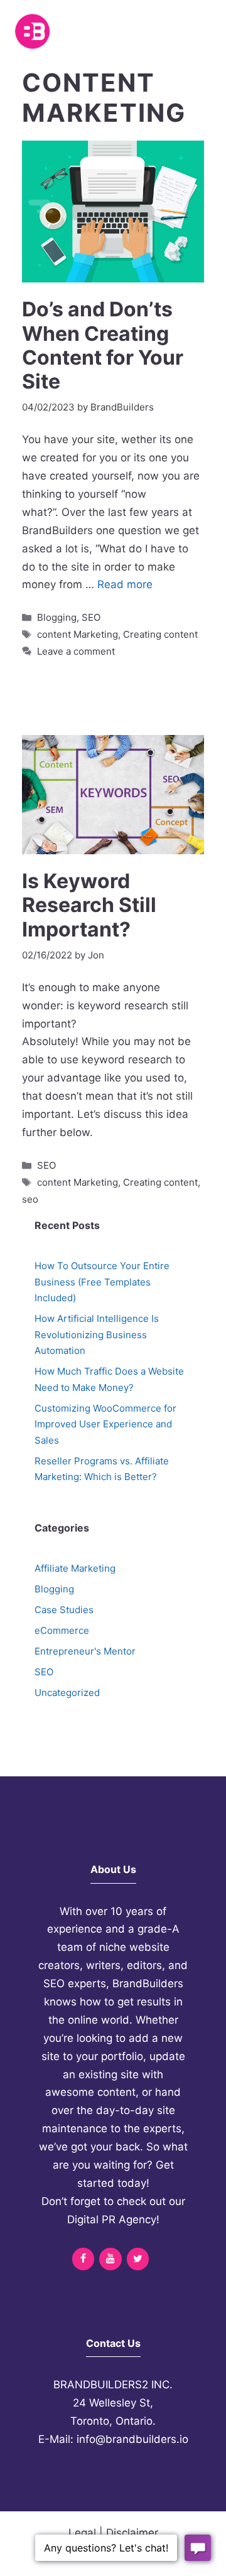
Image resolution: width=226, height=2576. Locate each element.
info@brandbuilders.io (132, 2439)
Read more (125, 584)
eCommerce (62, 1630)
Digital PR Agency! (113, 2219)
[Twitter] (138, 2259)
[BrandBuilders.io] (32, 31)
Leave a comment (76, 651)
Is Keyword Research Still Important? (89, 905)
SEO (91, 617)
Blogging (57, 617)
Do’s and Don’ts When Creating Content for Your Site (103, 345)
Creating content (160, 634)
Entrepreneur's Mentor (85, 1651)
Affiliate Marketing (75, 1568)
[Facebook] (83, 2259)
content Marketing (78, 634)
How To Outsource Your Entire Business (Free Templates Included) (102, 1282)
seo (30, 1199)
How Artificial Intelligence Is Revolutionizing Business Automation (97, 1334)
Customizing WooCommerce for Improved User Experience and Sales (105, 1424)
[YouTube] (110, 2259)
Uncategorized (67, 1693)
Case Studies (64, 1610)
